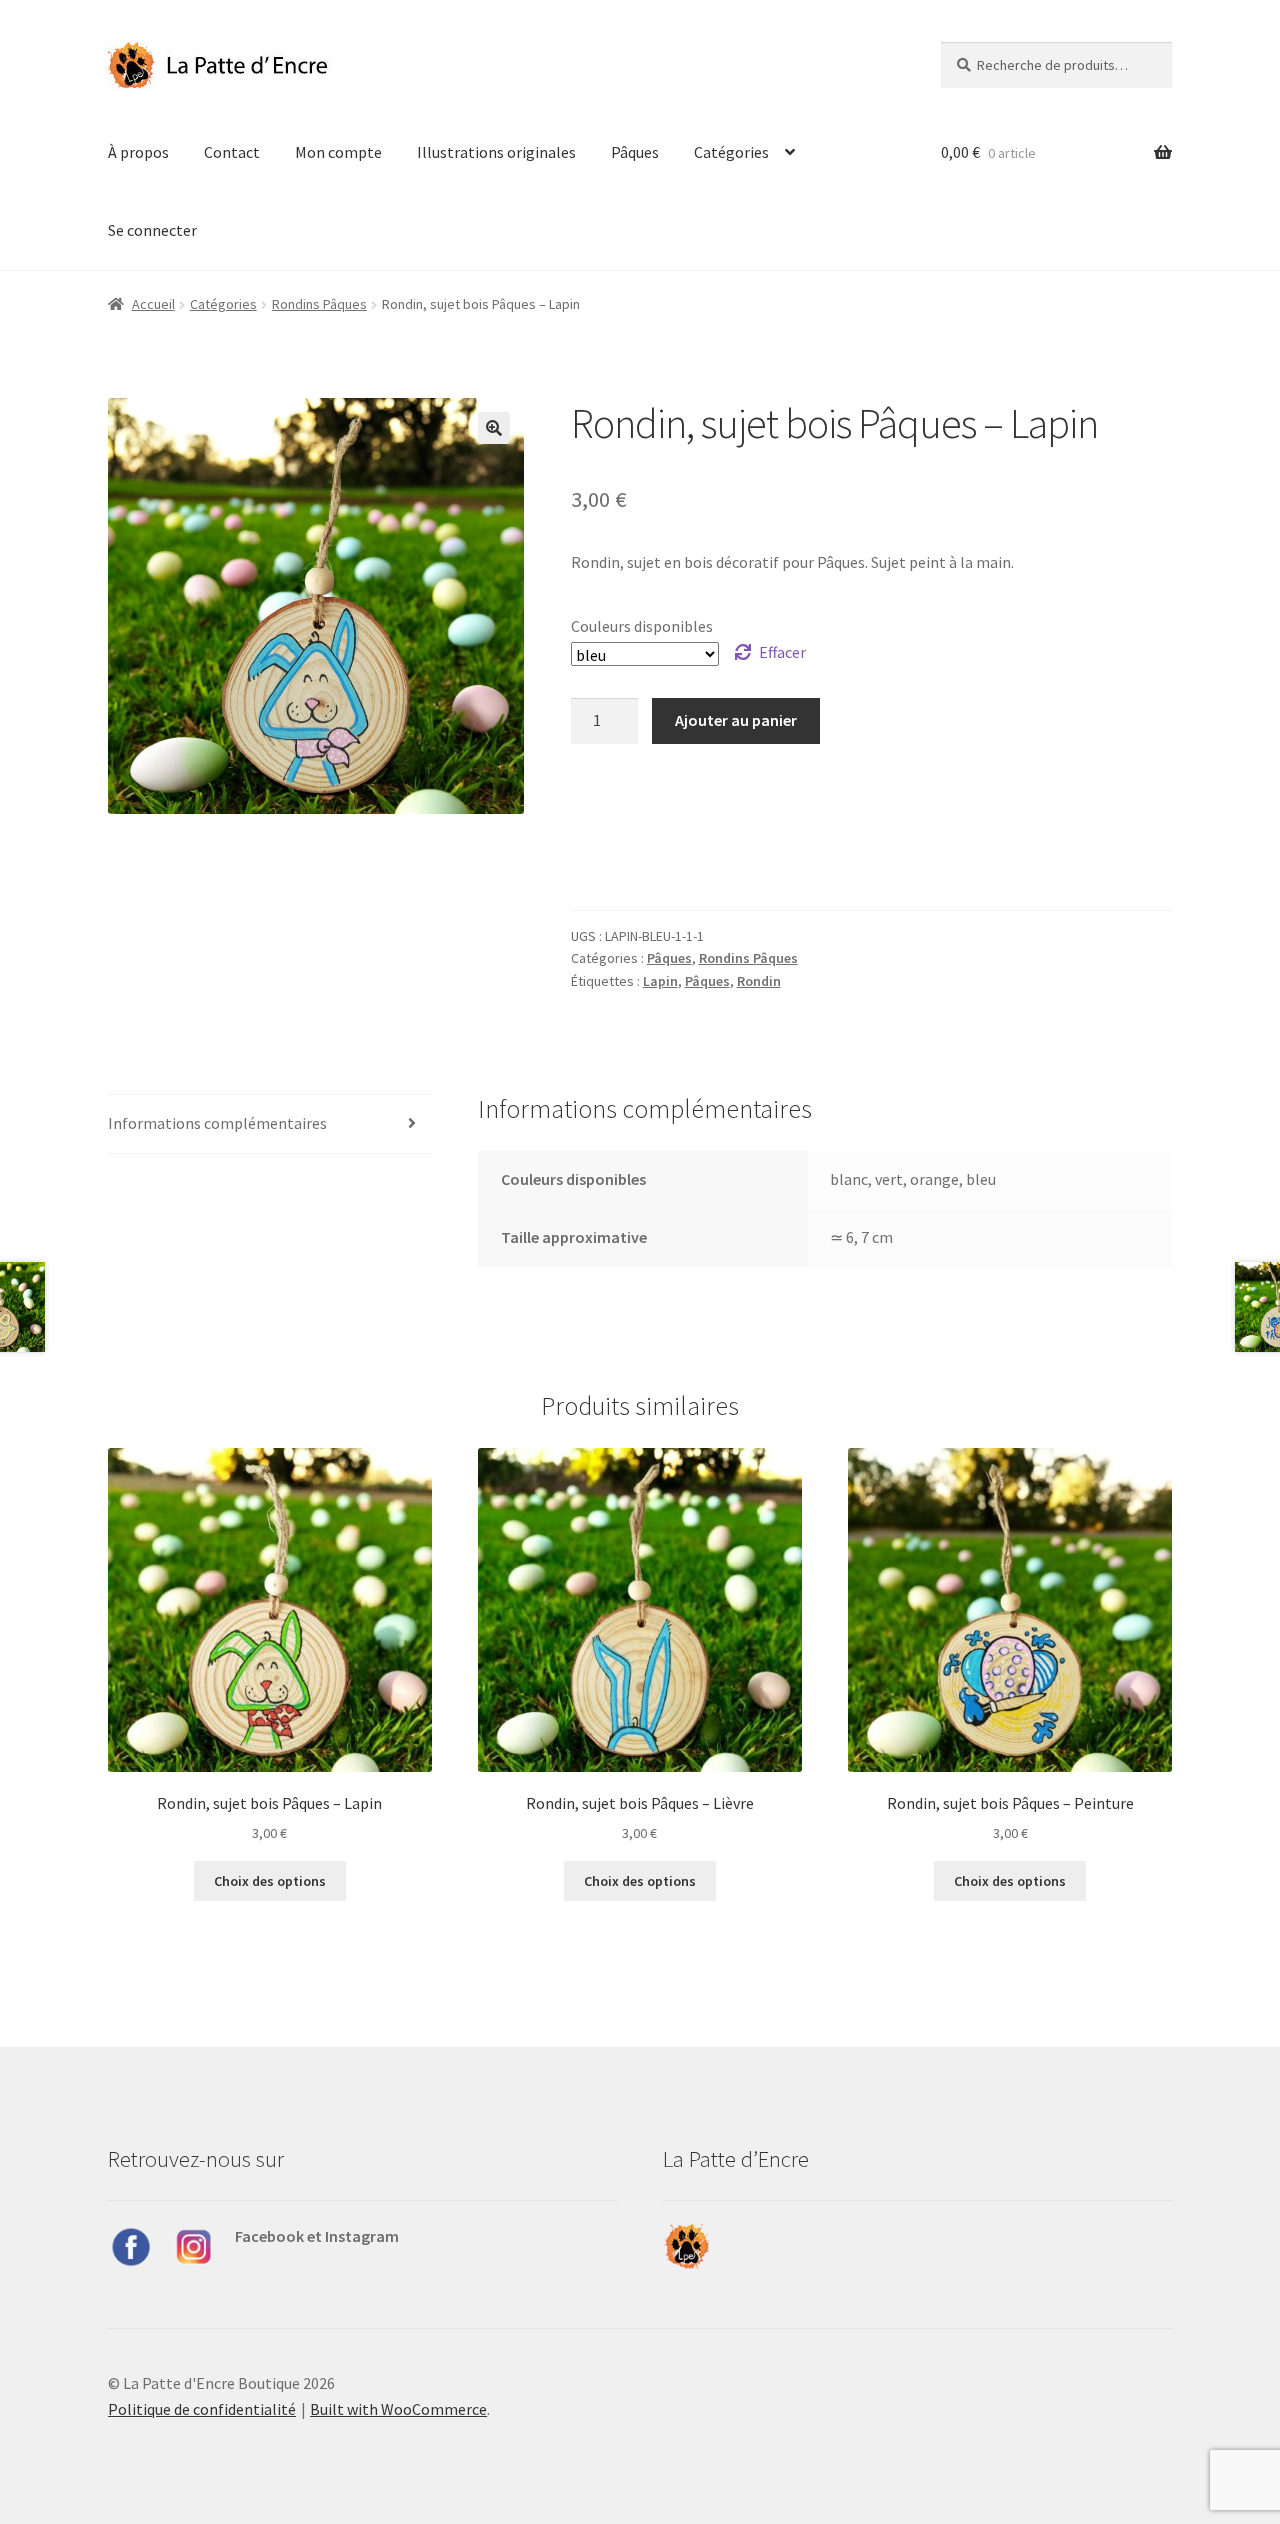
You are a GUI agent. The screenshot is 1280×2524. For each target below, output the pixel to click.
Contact (232, 152)
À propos (138, 152)
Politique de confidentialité (202, 2409)
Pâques (635, 152)
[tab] (270, 1124)
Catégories (731, 152)
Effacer (782, 652)
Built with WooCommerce (398, 2409)
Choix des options (270, 1881)
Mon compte (338, 152)
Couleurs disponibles (642, 626)
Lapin (660, 981)
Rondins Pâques (319, 304)
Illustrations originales (496, 152)
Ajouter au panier (736, 720)
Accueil (153, 304)
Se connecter (152, 230)
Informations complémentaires (217, 1123)
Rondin (759, 981)
